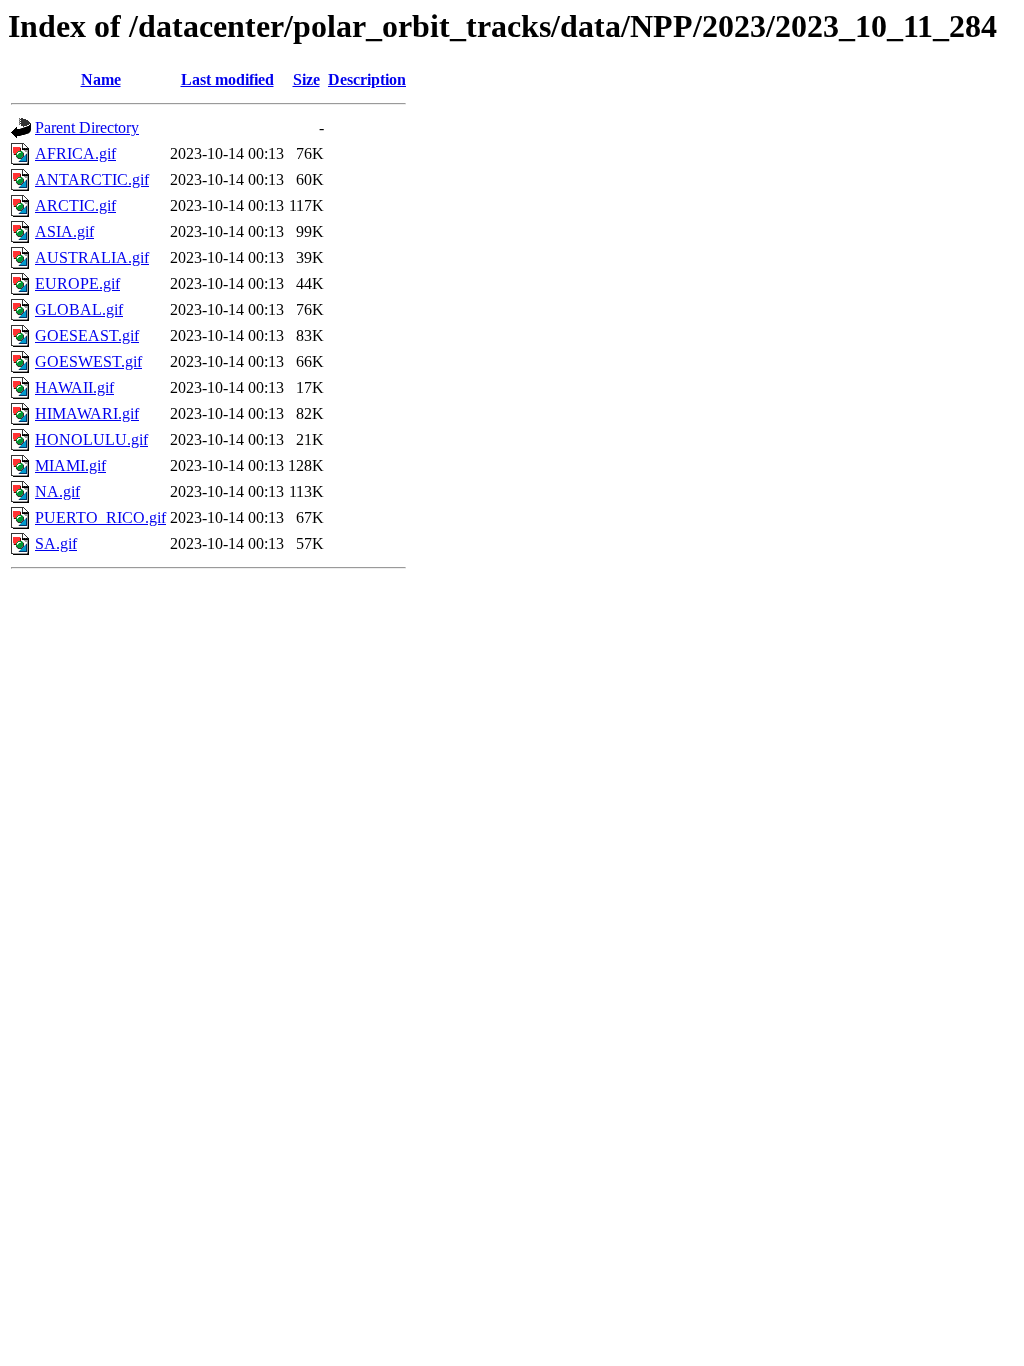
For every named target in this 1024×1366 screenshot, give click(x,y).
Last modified (227, 79)
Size (306, 79)
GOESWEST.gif (88, 361)
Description (367, 79)
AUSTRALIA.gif (92, 257)
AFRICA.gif (75, 153)
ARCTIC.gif (75, 205)
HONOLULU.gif (91, 439)
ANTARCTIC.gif (92, 179)
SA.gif (56, 543)
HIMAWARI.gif (87, 413)
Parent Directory (87, 127)
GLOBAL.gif (79, 309)
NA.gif (57, 491)
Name (101, 79)
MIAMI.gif (70, 465)
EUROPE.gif (77, 283)
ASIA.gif (64, 231)
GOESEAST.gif (87, 335)
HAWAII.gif (74, 387)
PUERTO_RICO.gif (100, 517)
